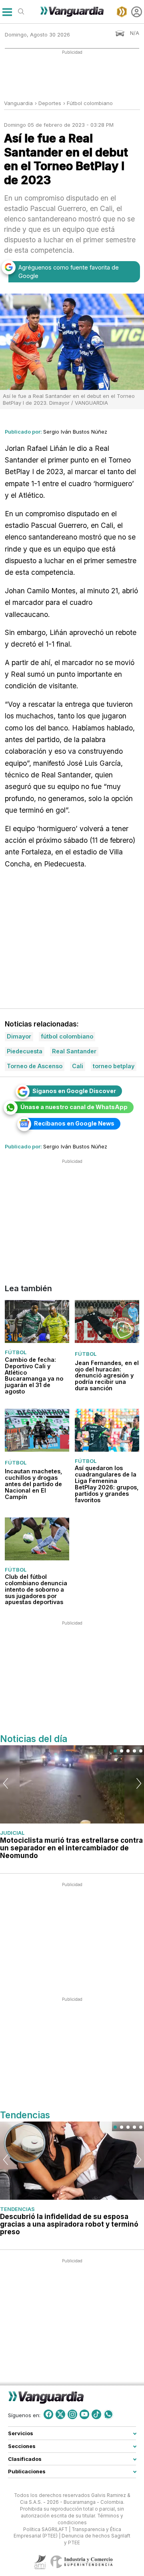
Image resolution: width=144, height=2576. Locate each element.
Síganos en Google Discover (74, 1091)
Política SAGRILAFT (45, 2529)
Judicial (12, 1833)
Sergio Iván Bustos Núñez (75, 432)
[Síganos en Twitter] (60, 2414)
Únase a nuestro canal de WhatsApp (74, 1107)
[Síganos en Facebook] (48, 2414)
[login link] (137, 12)
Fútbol (16, 1353)
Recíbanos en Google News (74, 1123)
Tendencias (17, 2209)
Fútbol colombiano (90, 103)
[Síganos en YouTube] (84, 2414)
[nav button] (7, 12)
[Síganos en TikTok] (96, 2414)
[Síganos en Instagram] (72, 2414)
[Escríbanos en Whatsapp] (108, 2414)
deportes (50, 103)
